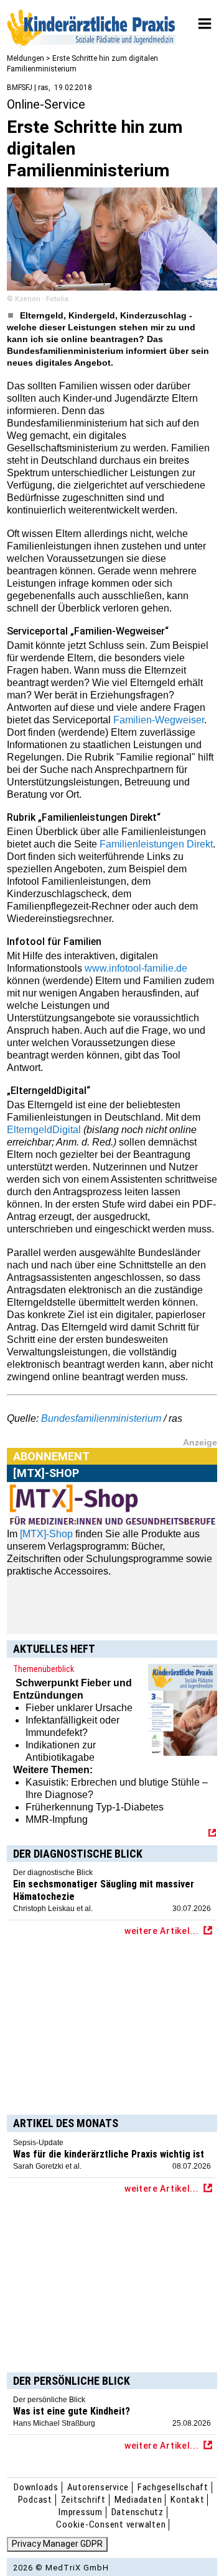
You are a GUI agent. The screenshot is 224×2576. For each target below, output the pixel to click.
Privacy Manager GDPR (57, 2544)
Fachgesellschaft (173, 2487)
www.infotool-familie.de (136, 968)
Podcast (35, 2500)
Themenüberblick (44, 1669)
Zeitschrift (83, 2500)
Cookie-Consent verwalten (111, 2524)
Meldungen (26, 58)
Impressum (81, 2512)
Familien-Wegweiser (159, 720)
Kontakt (187, 2500)
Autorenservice (98, 2487)
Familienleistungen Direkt (156, 844)
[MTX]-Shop (46, 1534)
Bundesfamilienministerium (101, 1418)
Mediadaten (138, 2500)
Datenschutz (138, 2512)
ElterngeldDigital (44, 1130)
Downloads (36, 2487)
